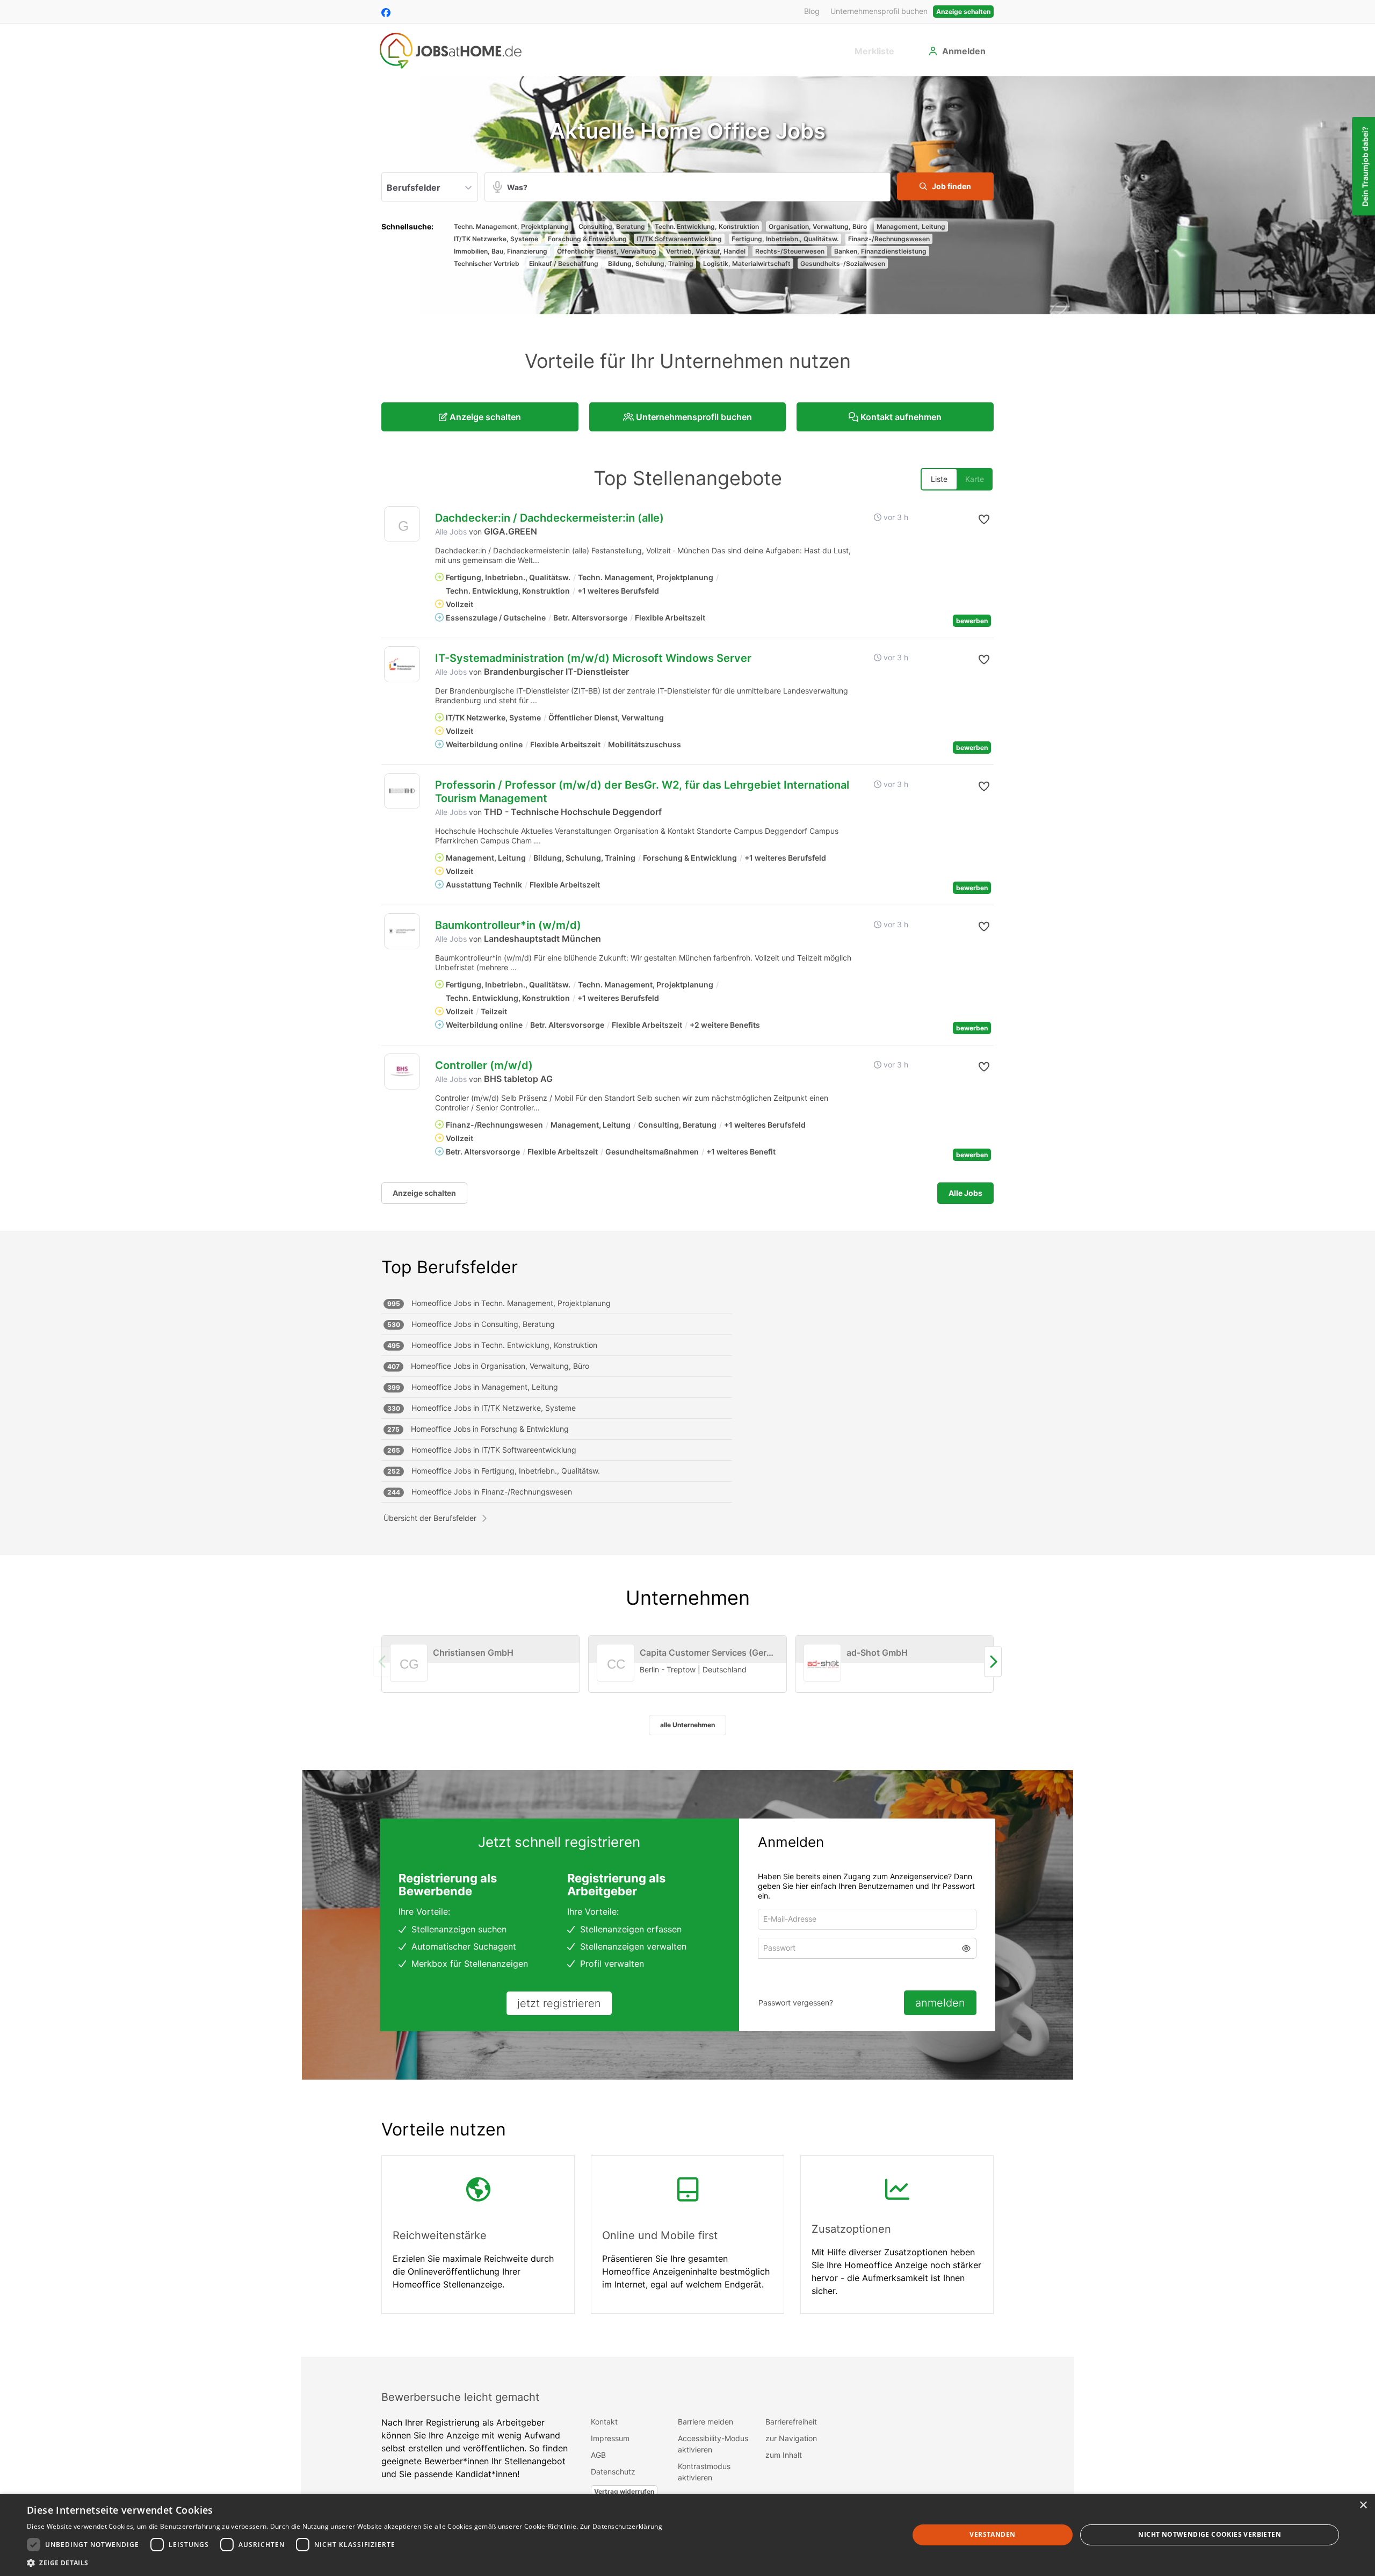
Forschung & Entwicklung (587, 239)
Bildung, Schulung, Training (651, 264)
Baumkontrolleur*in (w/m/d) (508, 925)
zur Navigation (791, 2438)
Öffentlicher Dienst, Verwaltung (607, 251)
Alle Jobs (451, 532)
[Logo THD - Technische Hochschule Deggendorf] (402, 791)
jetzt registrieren (559, 2003)
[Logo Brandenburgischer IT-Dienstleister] (402, 664)
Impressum (610, 2438)
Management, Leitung (911, 226)
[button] (945, 186)
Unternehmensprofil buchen (879, 11)
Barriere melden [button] (705, 2422)
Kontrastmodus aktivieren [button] (704, 2472)
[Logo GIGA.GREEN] (402, 527)
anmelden (940, 2003)
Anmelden (964, 51)
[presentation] (993, 1662)
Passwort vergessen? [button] (796, 2003)
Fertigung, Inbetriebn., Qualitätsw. (785, 239)
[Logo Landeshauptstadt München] (402, 931)
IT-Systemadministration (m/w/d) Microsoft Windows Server (593, 658)
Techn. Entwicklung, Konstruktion (707, 226)
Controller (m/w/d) (484, 1065)
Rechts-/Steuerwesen (790, 251)
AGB (598, 2455)
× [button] (1363, 2505)
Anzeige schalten (963, 12)
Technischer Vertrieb (487, 264)
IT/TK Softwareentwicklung (679, 239)
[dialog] (687, 2535)
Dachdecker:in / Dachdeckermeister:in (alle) (549, 518)
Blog (812, 11)
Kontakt (604, 2422)
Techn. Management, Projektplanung (511, 226)
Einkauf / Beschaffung (564, 264)
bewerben (972, 621)
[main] (687, 1217)
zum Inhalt (784, 2455)
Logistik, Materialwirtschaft (747, 264)
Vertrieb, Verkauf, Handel (706, 251)
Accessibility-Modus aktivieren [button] (713, 2444)
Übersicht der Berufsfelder (430, 1518)
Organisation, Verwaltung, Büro (818, 226)
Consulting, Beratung (612, 226)
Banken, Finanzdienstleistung (880, 251)
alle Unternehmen (687, 1725)
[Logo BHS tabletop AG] (402, 1071)
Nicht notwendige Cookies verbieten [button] (1210, 2534)
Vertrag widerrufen (624, 2491)
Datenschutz (613, 2472)
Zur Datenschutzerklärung (621, 2526)
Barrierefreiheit (791, 2422)
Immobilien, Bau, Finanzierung (501, 251)
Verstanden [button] (992, 2534)
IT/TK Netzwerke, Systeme (496, 239)
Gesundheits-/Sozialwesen (843, 264)
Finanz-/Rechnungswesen (889, 239)
